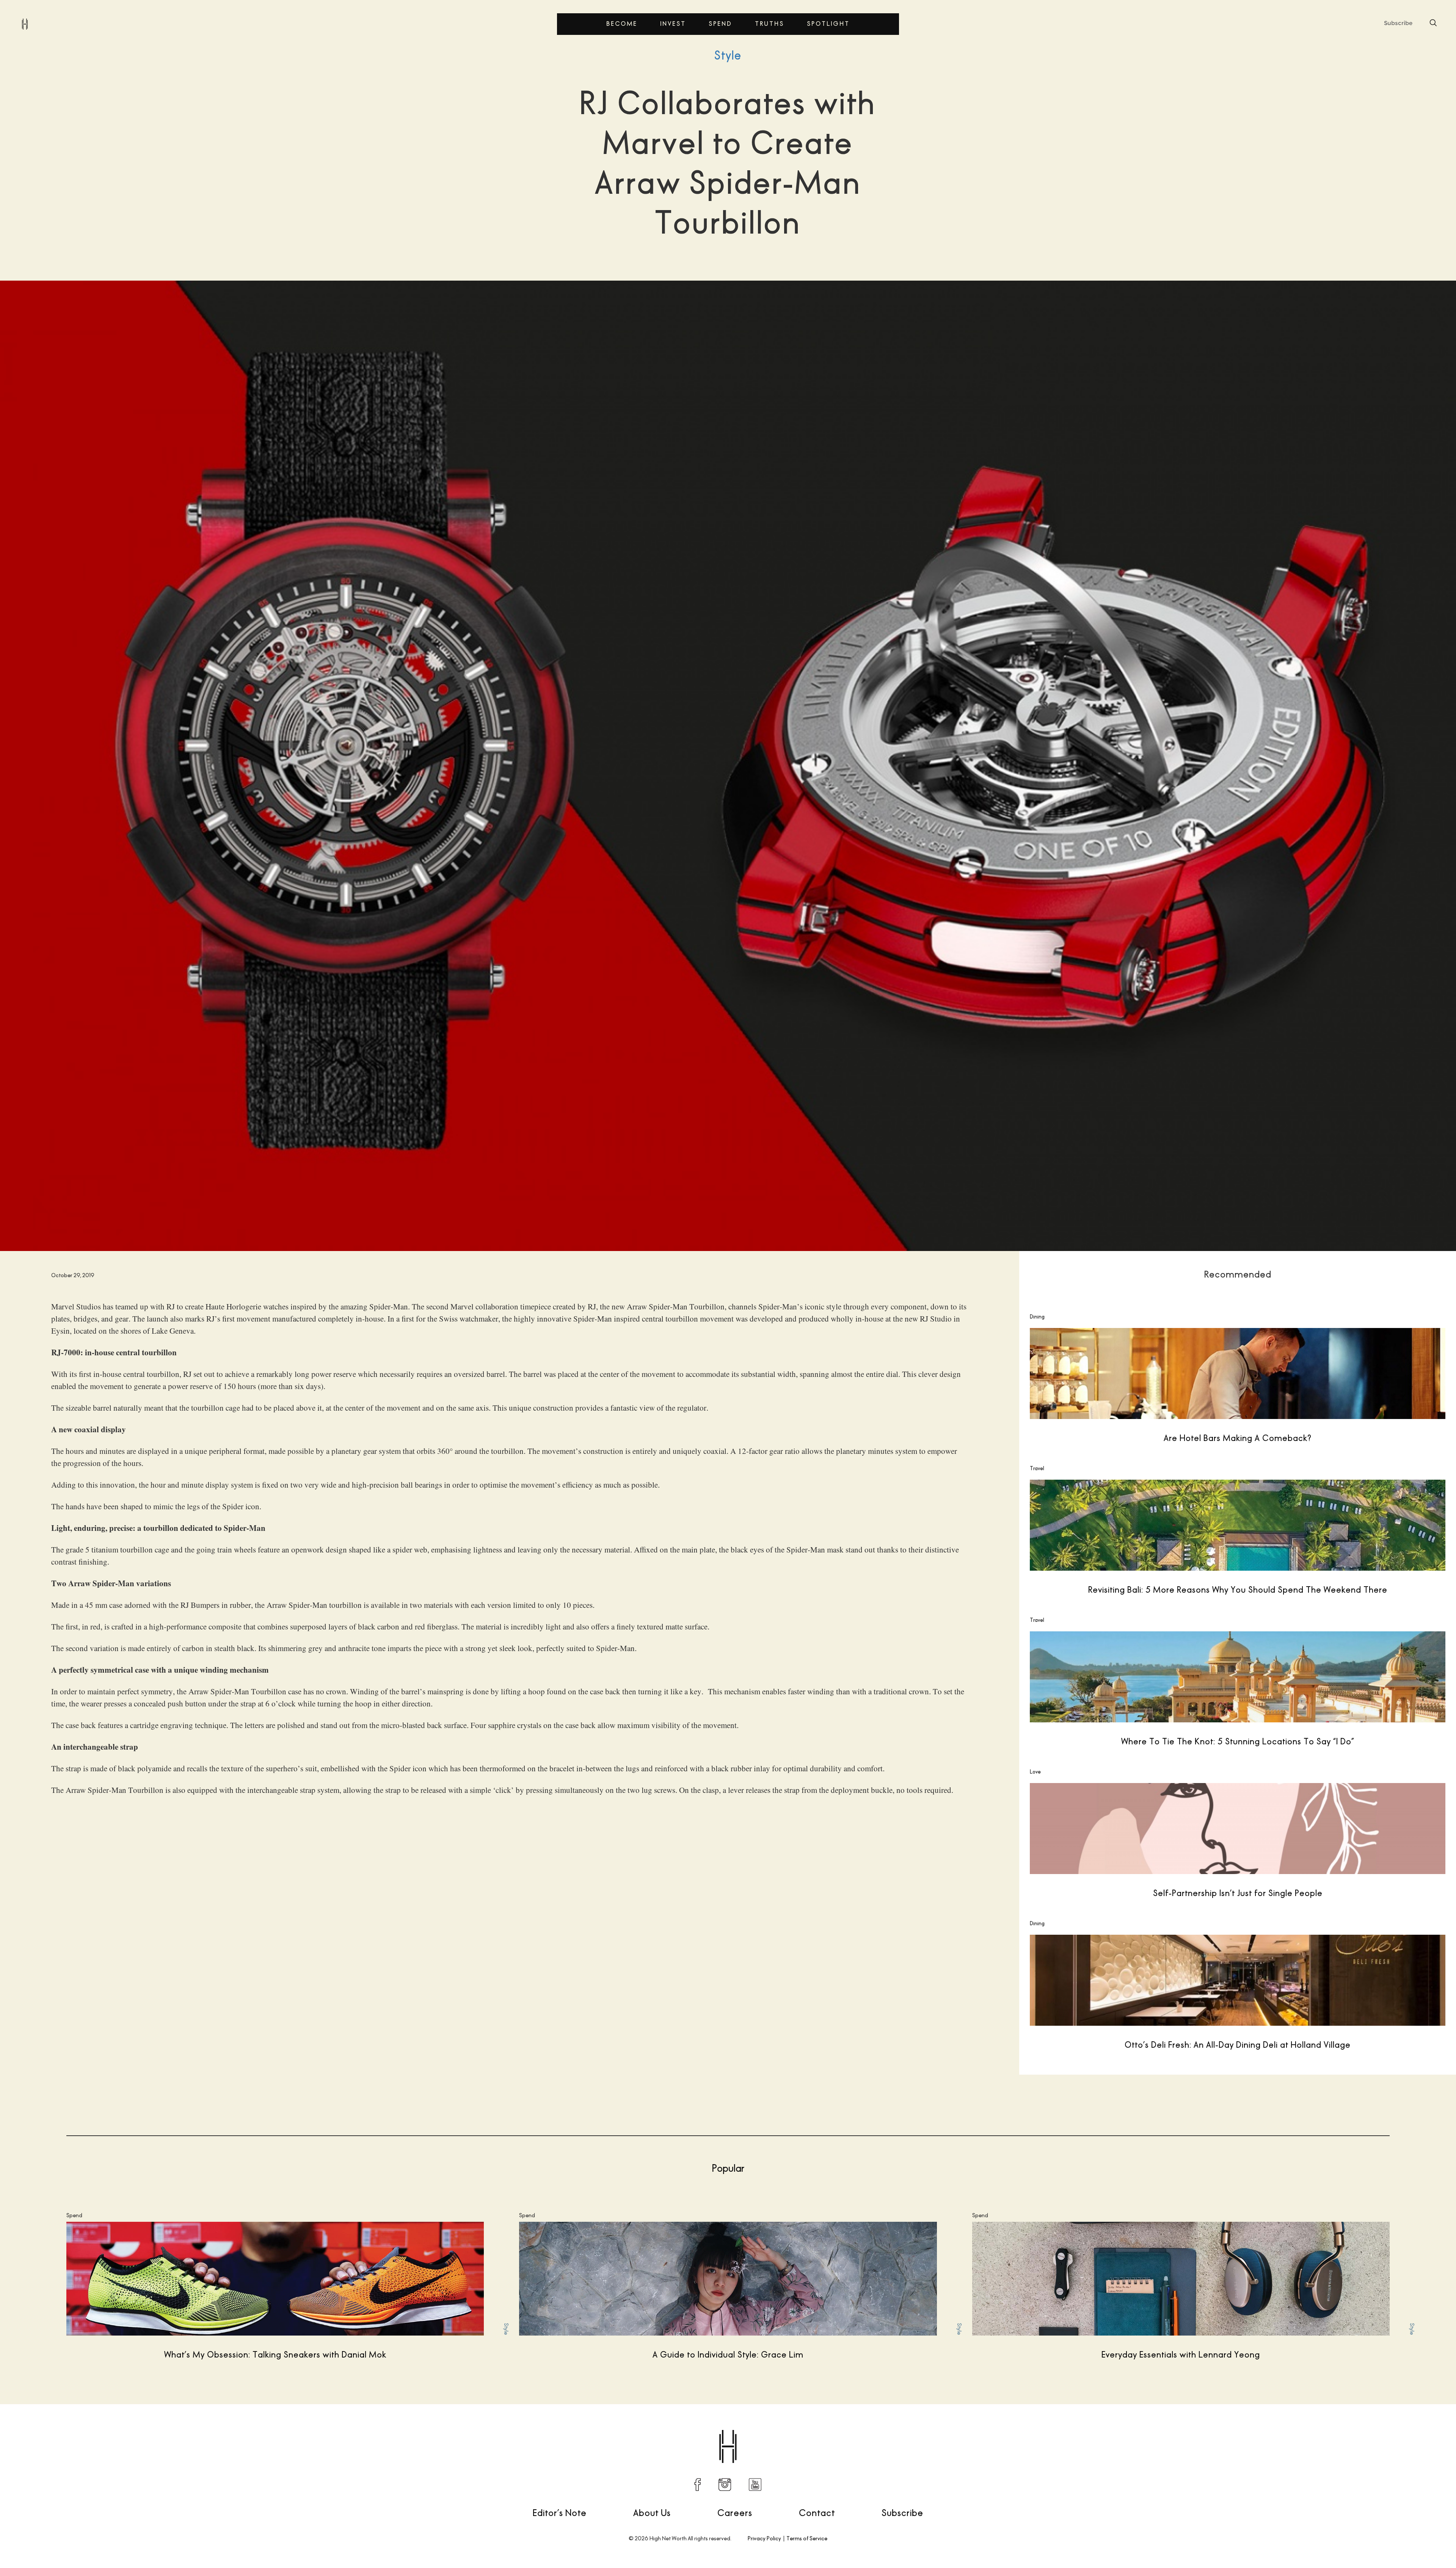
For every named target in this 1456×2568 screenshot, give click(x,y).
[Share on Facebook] (1111, 2428)
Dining (1037, 1317)
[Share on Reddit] (1142, 2428)
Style (728, 55)
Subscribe (902, 2513)
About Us (652, 2513)
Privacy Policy (764, 2538)
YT (755, 2485)
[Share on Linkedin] (1174, 2428)
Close (1262, 1289)
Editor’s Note (560, 2513)
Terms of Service (807, 2538)
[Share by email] (1190, 2428)
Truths (770, 24)
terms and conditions (1349, 1358)
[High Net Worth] (25, 24)
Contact (817, 2513)
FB (698, 2485)
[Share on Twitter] (1127, 2428)
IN (725, 2485)
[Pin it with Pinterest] (1158, 2428)
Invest (673, 24)
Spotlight (828, 24)
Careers (735, 2513)
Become (622, 24)
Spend (720, 24)
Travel (1037, 1468)
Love (1035, 1772)
